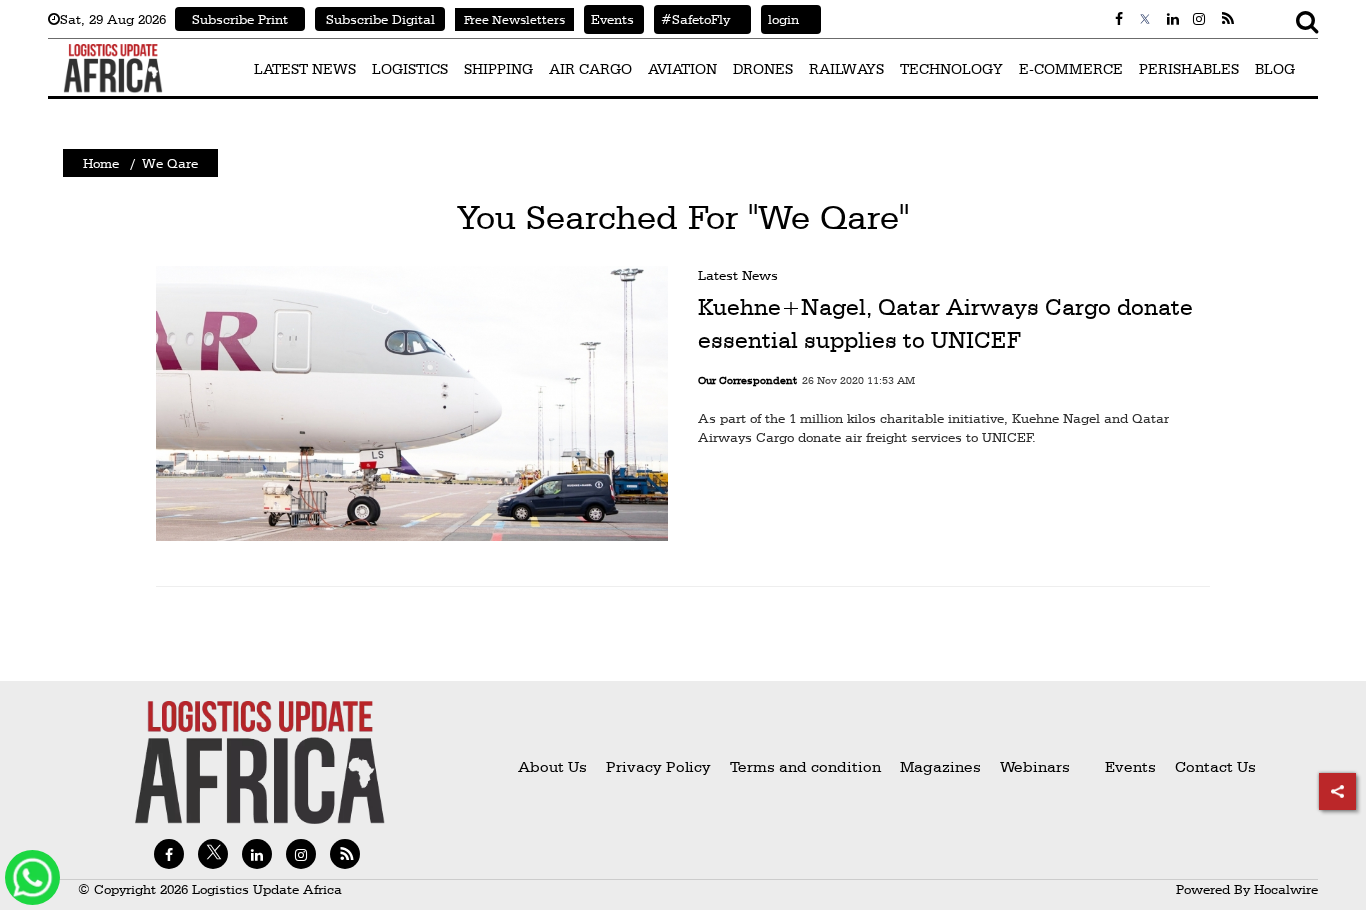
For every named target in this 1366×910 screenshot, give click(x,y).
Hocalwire (1286, 889)
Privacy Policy (658, 766)
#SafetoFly (692, 19)
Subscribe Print (240, 19)
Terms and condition (807, 766)
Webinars (1035, 766)
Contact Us (1215, 766)
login (780, 19)
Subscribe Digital (380, 19)
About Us (552, 766)
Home (101, 163)
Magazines (942, 766)
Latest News (738, 275)
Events (609, 19)
